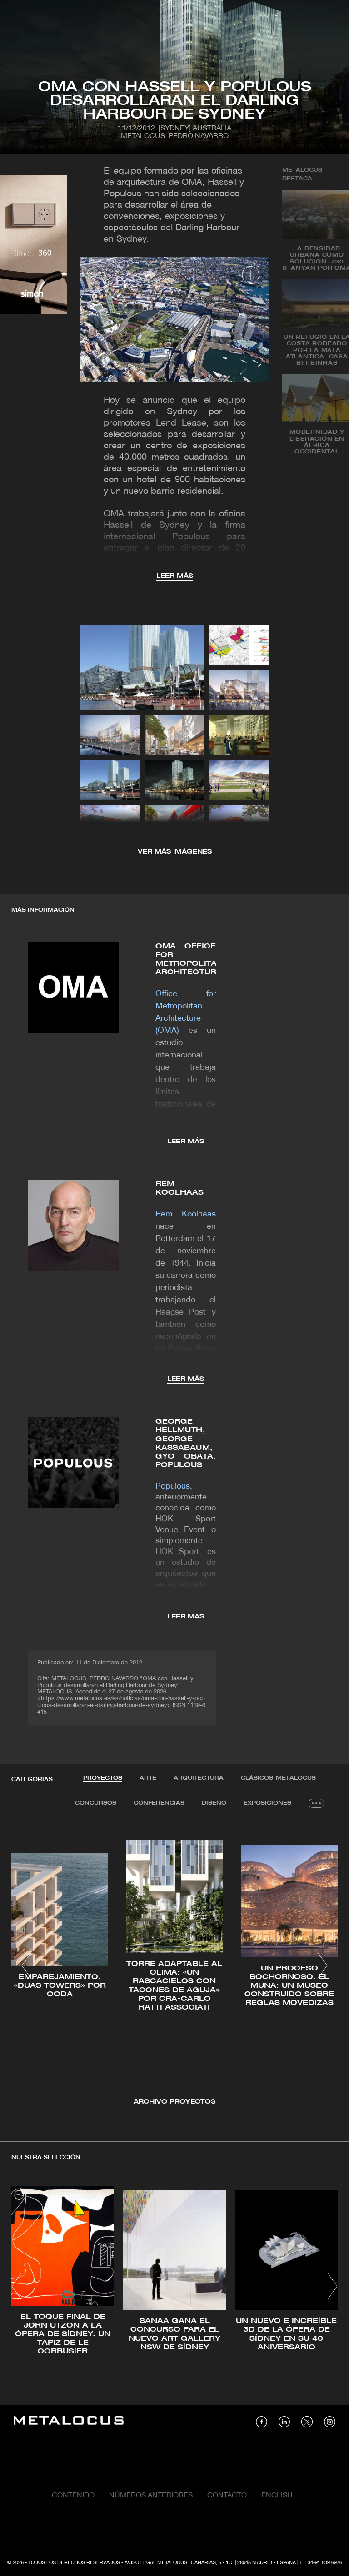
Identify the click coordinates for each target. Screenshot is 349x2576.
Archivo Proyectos (174, 2102)
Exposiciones (267, 1803)
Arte (148, 1778)
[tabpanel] (174, 1967)
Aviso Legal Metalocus (156, 2563)
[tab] (103, 1778)
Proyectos (103, 1778)
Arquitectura (199, 1778)
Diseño (214, 1803)
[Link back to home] (69, 2422)
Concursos (96, 1803)
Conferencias (159, 1803)
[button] (27, 1966)
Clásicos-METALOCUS (278, 1778)
